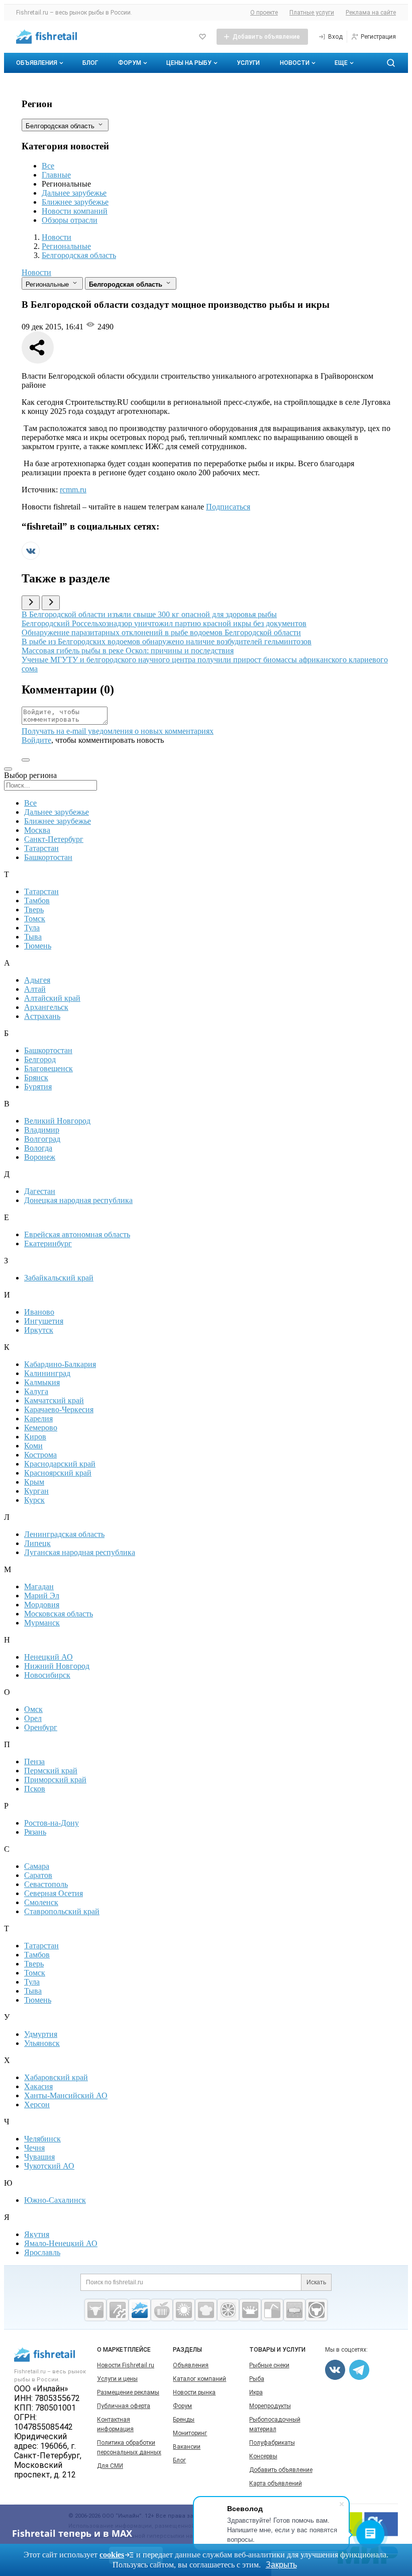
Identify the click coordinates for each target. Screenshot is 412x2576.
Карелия (38, 1419)
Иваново (39, 1312)
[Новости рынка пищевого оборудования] (118, 2310)
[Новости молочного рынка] (250, 2310)
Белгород (40, 1059)
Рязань (35, 1832)
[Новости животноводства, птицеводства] (95, 2310)
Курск (34, 1500)
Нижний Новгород (57, 1666)
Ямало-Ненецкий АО (61, 2243)
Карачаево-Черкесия (59, 1409)
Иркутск (39, 1330)
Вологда (38, 1148)
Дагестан (40, 1191)
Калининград (47, 1373)
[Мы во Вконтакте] (31, 557)
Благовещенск (48, 1068)
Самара (37, 1866)
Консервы (263, 2456)
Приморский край (55, 1780)
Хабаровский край (56, 2077)
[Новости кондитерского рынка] (206, 2310)
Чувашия (39, 2157)
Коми (33, 1446)
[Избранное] (202, 37)
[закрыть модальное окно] (8, 769)
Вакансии (187, 2447)
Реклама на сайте (371, 13)
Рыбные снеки (269, 2365)
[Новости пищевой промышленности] (162, 2310)
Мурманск (42, 1623)
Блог (90, 63)
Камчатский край (54, 1400)
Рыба (257, 2379)
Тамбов (37, 900)
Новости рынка (194, 2392)
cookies (112, 2555)
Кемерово (41, 1428)
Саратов (38, 1875)
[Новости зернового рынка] (184, 2310)
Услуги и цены (117, 2379)
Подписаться (228, 507)
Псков (35, 1789)
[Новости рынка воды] (272, 2310)
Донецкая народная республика (78, 1200)
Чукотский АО (49, 2166)
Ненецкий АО (48, 1657)
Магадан (39, 1586)
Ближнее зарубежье (75, 202)
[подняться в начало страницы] (26, 760)
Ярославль (42, 2252)
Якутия (37, 2234)
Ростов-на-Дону (51, 1823)
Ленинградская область (64, 1534)
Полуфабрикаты (272, 2443)
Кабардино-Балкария (60, 1364)
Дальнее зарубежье (74, 193)
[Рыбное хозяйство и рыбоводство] (140, 2310)
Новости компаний (75, 211)
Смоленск (41, 1902)
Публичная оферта (124, 2406)
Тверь (34, 910)
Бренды (184, 2420)
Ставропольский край (62, 1911)
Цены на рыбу (189, 63)
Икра (256, 2392)
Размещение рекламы (128, 2392)
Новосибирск (47, 1675)
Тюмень (38, 946)
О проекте (264, 13)
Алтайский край (52, 998)
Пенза (34, 1762)
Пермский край (51, 1771)
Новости (295, 63)
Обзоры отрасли (70, 220)
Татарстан (41, 848)
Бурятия (38, 1087)
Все (48, 166)
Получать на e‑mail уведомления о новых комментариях (118, 731)
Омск (33, 1709)
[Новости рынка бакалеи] (294, 2310)
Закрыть (281, 2565)
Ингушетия (44, 1321)
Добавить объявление (281, 2470)
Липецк (37, 1543)
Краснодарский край (60, 1464)
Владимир (42, 1130)
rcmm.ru (73, 490)
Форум (130, 63)
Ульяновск (42, 2043)
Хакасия (38, 2086)
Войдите (36, 740)
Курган (36, 1491)
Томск (35, 919)
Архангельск (46, 1007)
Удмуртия (41, 2034)
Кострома (40, 1455)
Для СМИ (110, 2466)
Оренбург (41, 1727)
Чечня (34, 2148)
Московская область (59, 1614)
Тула (32, 928)
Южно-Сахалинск (55, 2200)
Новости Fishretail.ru (126, 2365)
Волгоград (42, 1139)
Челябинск (42, 2139)
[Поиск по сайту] (391, 63)
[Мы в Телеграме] (359, 2370)
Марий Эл (42, 1596)
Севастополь (46, 1884)
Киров (35, 1437)
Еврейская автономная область (77, 1234)
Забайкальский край (59, 1278)
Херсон (37, 2105)
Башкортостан (48, 857)
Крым (34, 1482)
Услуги (248, 63)
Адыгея (37, 980)
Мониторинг (190, 2433)
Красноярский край (58, 1473)
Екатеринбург (48, 1243)
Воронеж (40, 1157)
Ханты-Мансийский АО (66, 2095)
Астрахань (42, 1016)
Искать (316, 2282)
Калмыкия (42, 1382)
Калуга (36, 1391)
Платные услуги (312, 13)
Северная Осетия (54, 1893)
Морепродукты (270, 2406)
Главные (56, 175)
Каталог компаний (199, 2379)
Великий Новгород (57, 1121)
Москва (37, 830)
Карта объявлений (276, 2483)
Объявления (37, 63)
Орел (33, 1718)
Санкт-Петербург (54, 839)
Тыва (33, 937)
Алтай (35, 989)
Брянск (36, 1078)
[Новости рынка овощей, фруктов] (228, 2310)
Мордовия (42, 1605)
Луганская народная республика (80, 1552)
